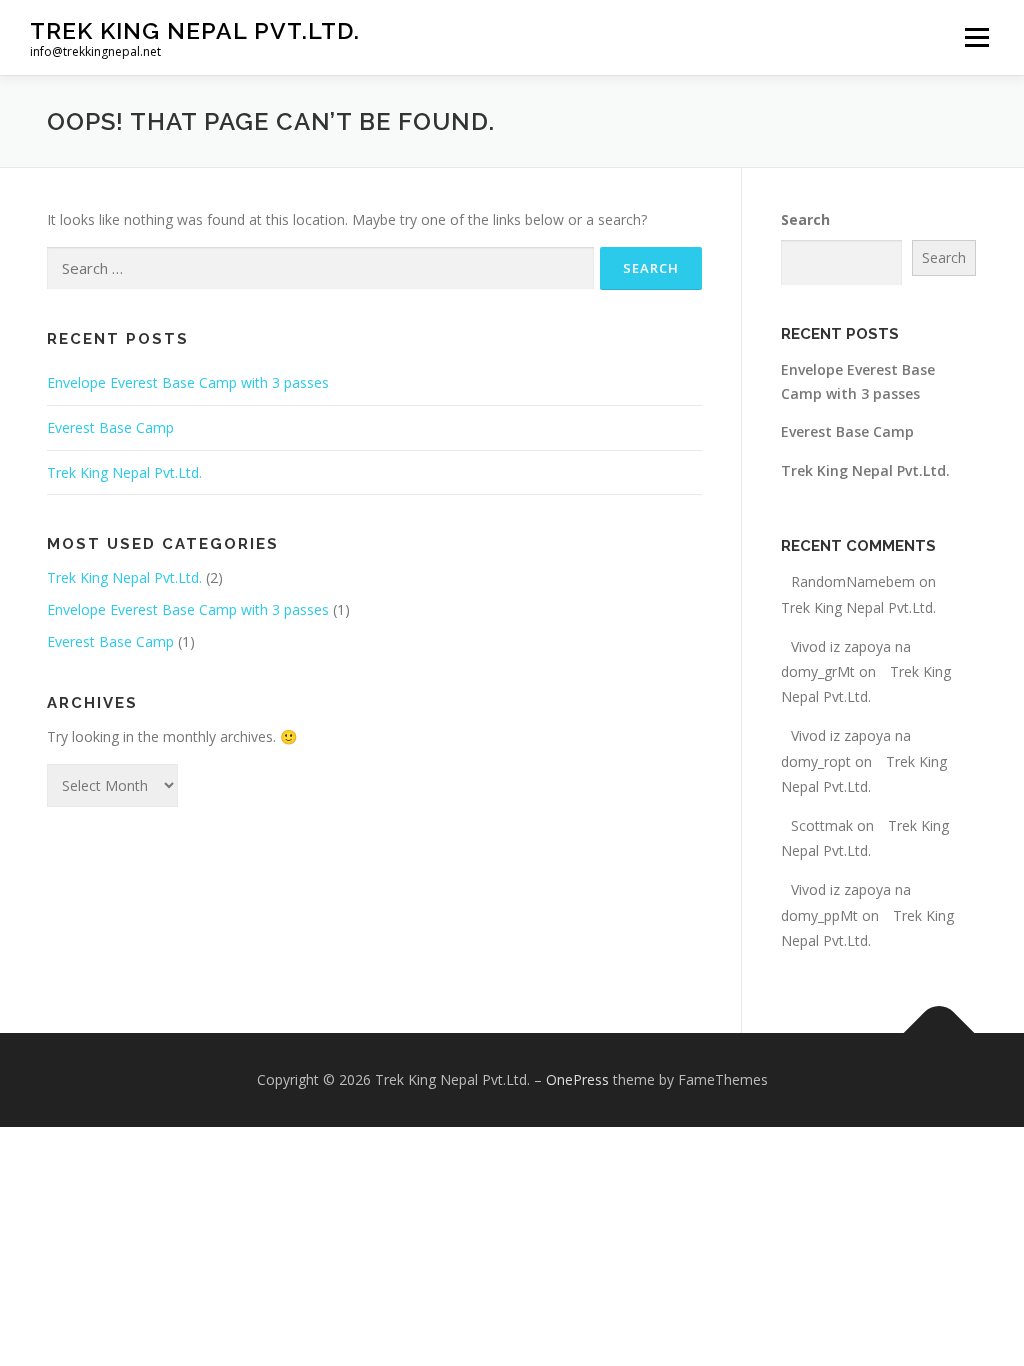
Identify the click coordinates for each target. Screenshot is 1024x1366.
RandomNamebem (853, 581)
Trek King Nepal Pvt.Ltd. (195, 30)
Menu (976, 37)
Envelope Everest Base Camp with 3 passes (188, 382)
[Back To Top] (939, 1033)
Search (805, 219)
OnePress (577, 1079)
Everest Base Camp (110, 427)
